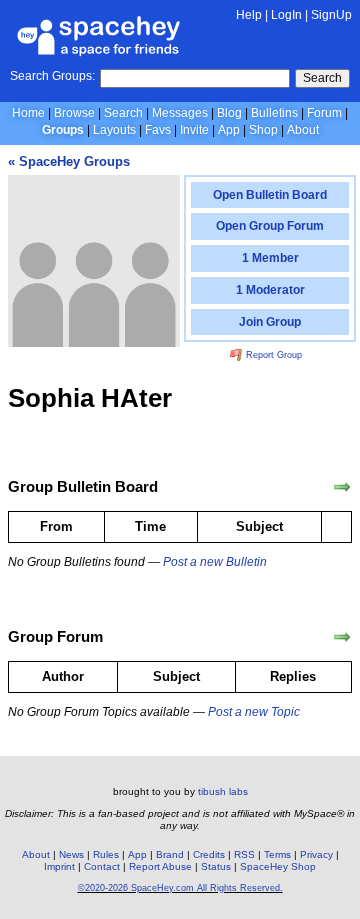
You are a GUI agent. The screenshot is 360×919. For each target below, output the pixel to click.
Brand (170, 854)
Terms (277, 854)
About (303, 130)
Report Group (272, 355)
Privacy (316, 854)
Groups (63, 130)
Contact (102, 866)
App (229, 130)
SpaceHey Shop (278, 866)
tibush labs (223, 791)
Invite (194, 130)
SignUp (331, 15)
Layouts (114, 130)
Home (28, 113)
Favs (158, 130)
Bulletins (274, 113)
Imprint (59, 866)
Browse (74, 113)
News (71, 854)
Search (322, 78)
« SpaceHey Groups (69, 161)
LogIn (286, 15)
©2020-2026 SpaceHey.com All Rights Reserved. (180, 888)
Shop (263, 130)
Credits (209, 854)
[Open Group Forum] (342, 637)
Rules (106, 854)
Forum (324, 113)
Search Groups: (52, 76)
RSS (244, 854)
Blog (229, 113)
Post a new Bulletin (215, 562)
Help (249, 15)
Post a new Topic (254, 712)
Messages (180, 113)
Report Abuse (160, 866)
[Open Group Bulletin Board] (342, 487)
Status (216, 866)
